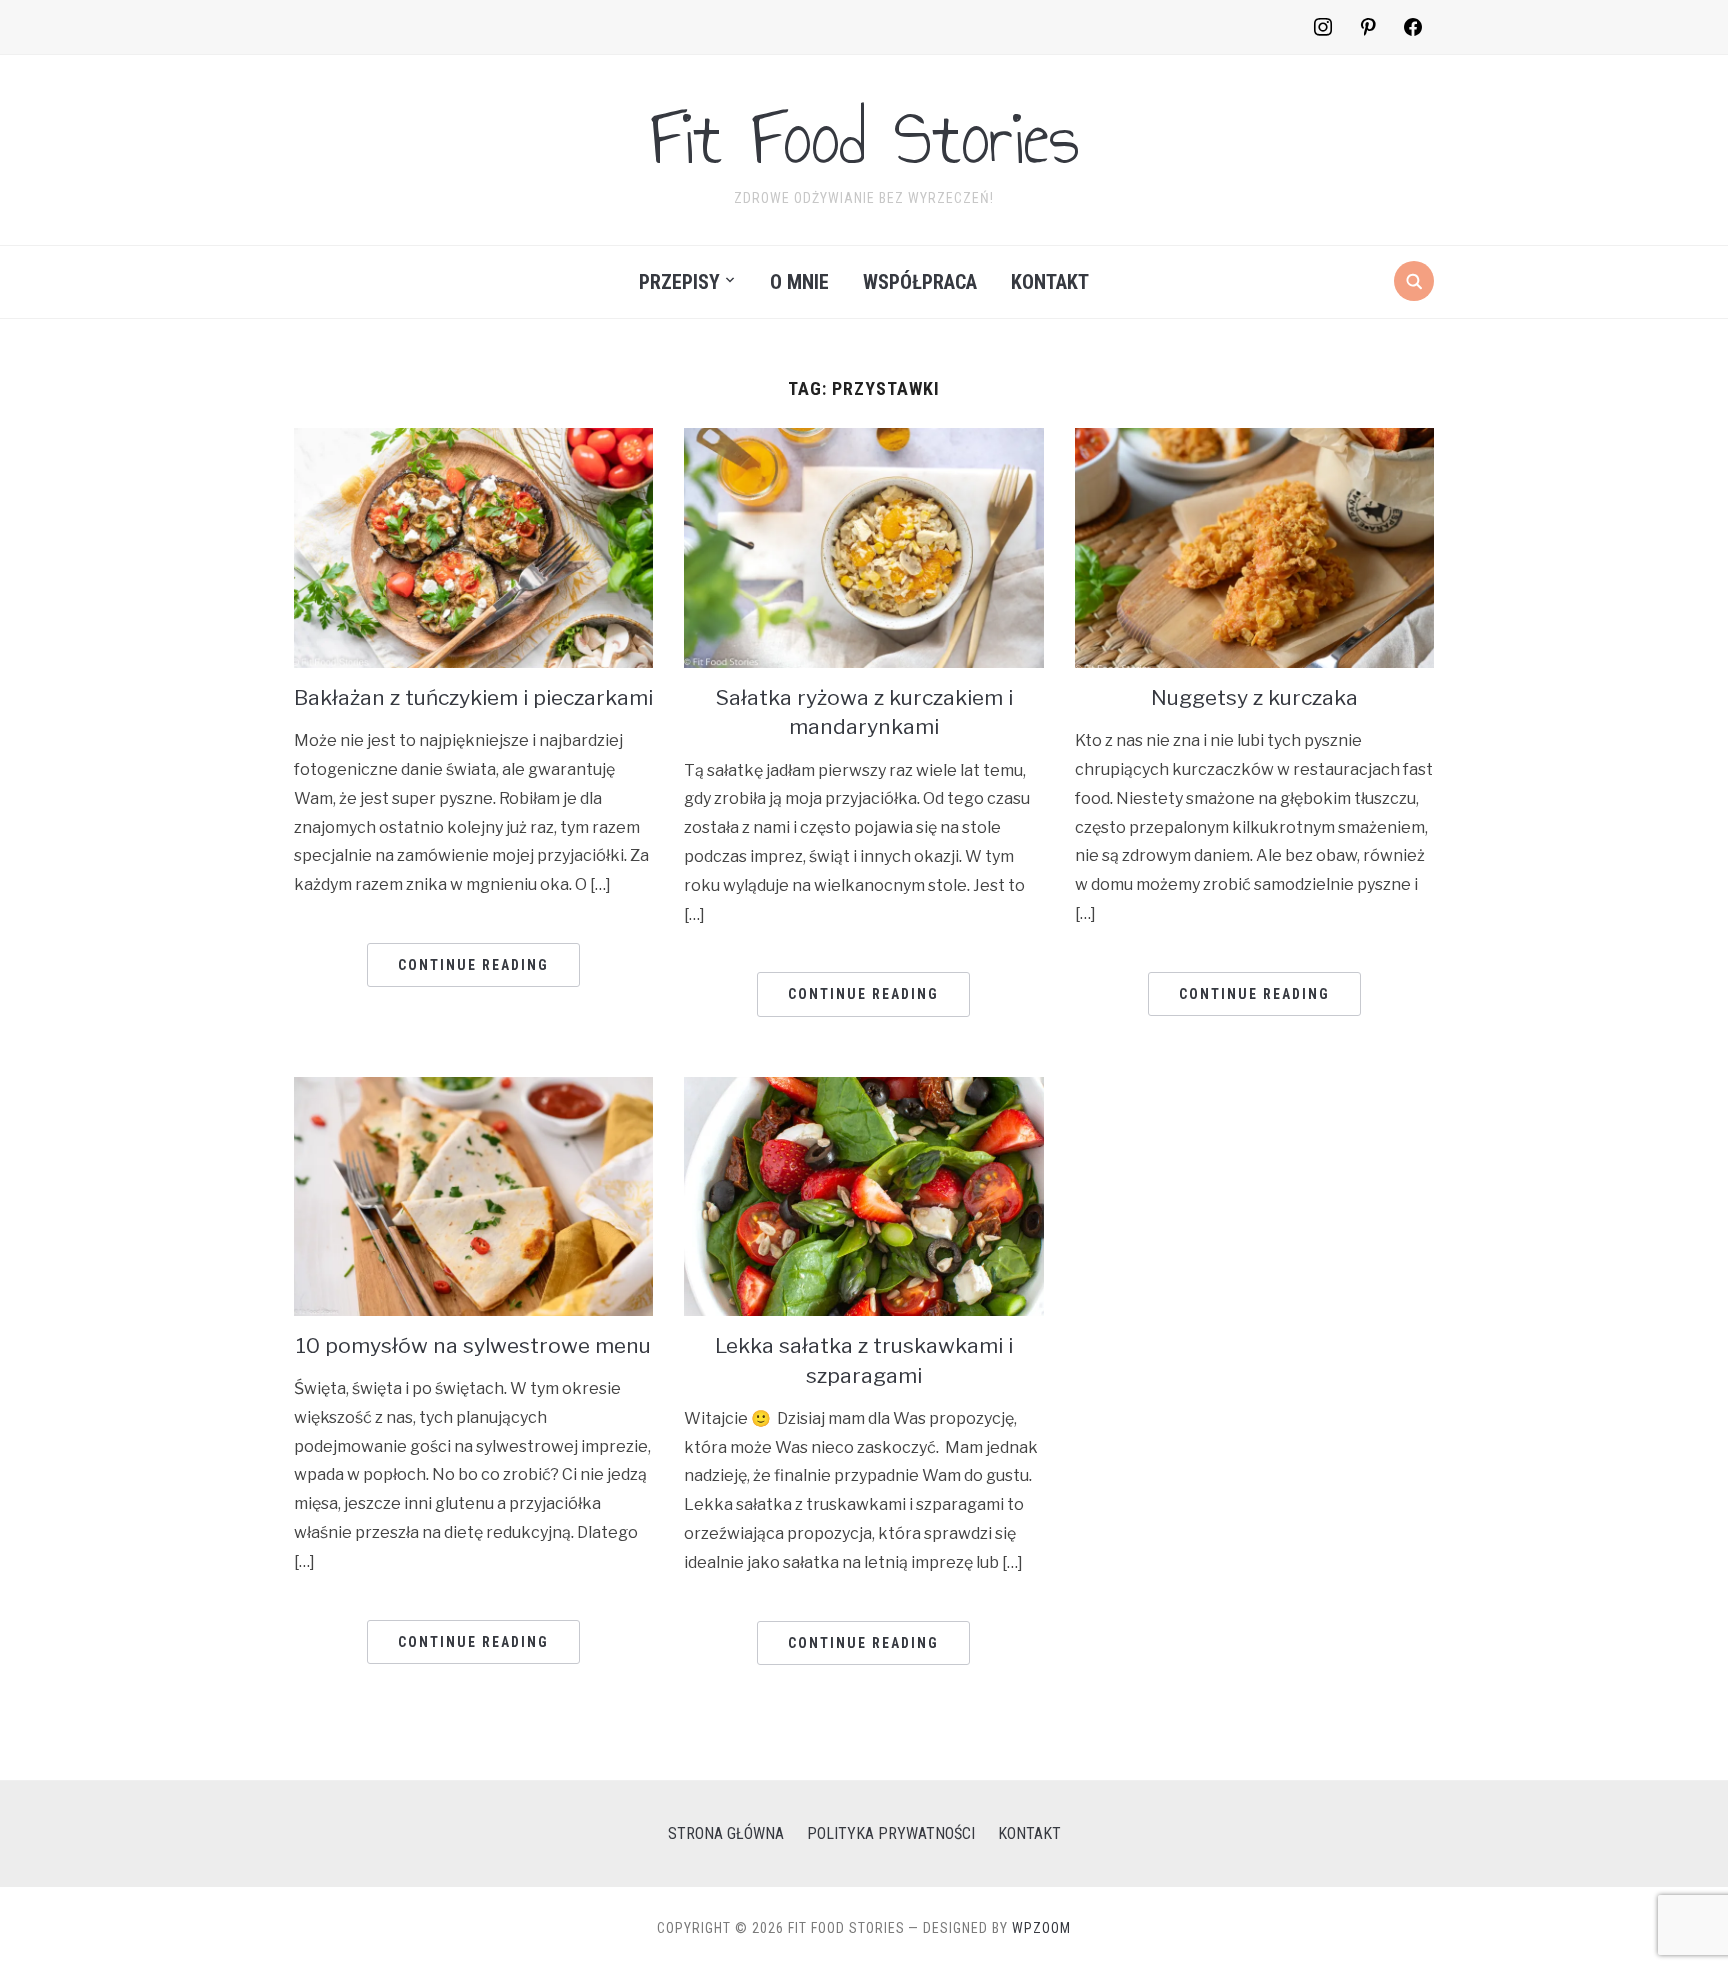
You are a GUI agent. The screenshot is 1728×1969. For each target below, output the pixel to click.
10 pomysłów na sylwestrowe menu (473, 1345)
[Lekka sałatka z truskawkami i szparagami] (863, 1089)
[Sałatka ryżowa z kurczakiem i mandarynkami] (863, 440)
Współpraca (920, 282)
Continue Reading (473, 965)
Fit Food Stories (864, 138)
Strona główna (726, 1833)
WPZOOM (1041, 1928)
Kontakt (1050, 282)
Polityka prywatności (891, 1833)
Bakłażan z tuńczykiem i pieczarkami (473, 697)
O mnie (799, 282)
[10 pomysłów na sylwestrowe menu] (473, 1089)
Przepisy (679, 282)
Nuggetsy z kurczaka (1254, 697)
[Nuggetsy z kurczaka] (1254, 440)
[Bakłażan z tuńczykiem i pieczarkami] (473, 440)
